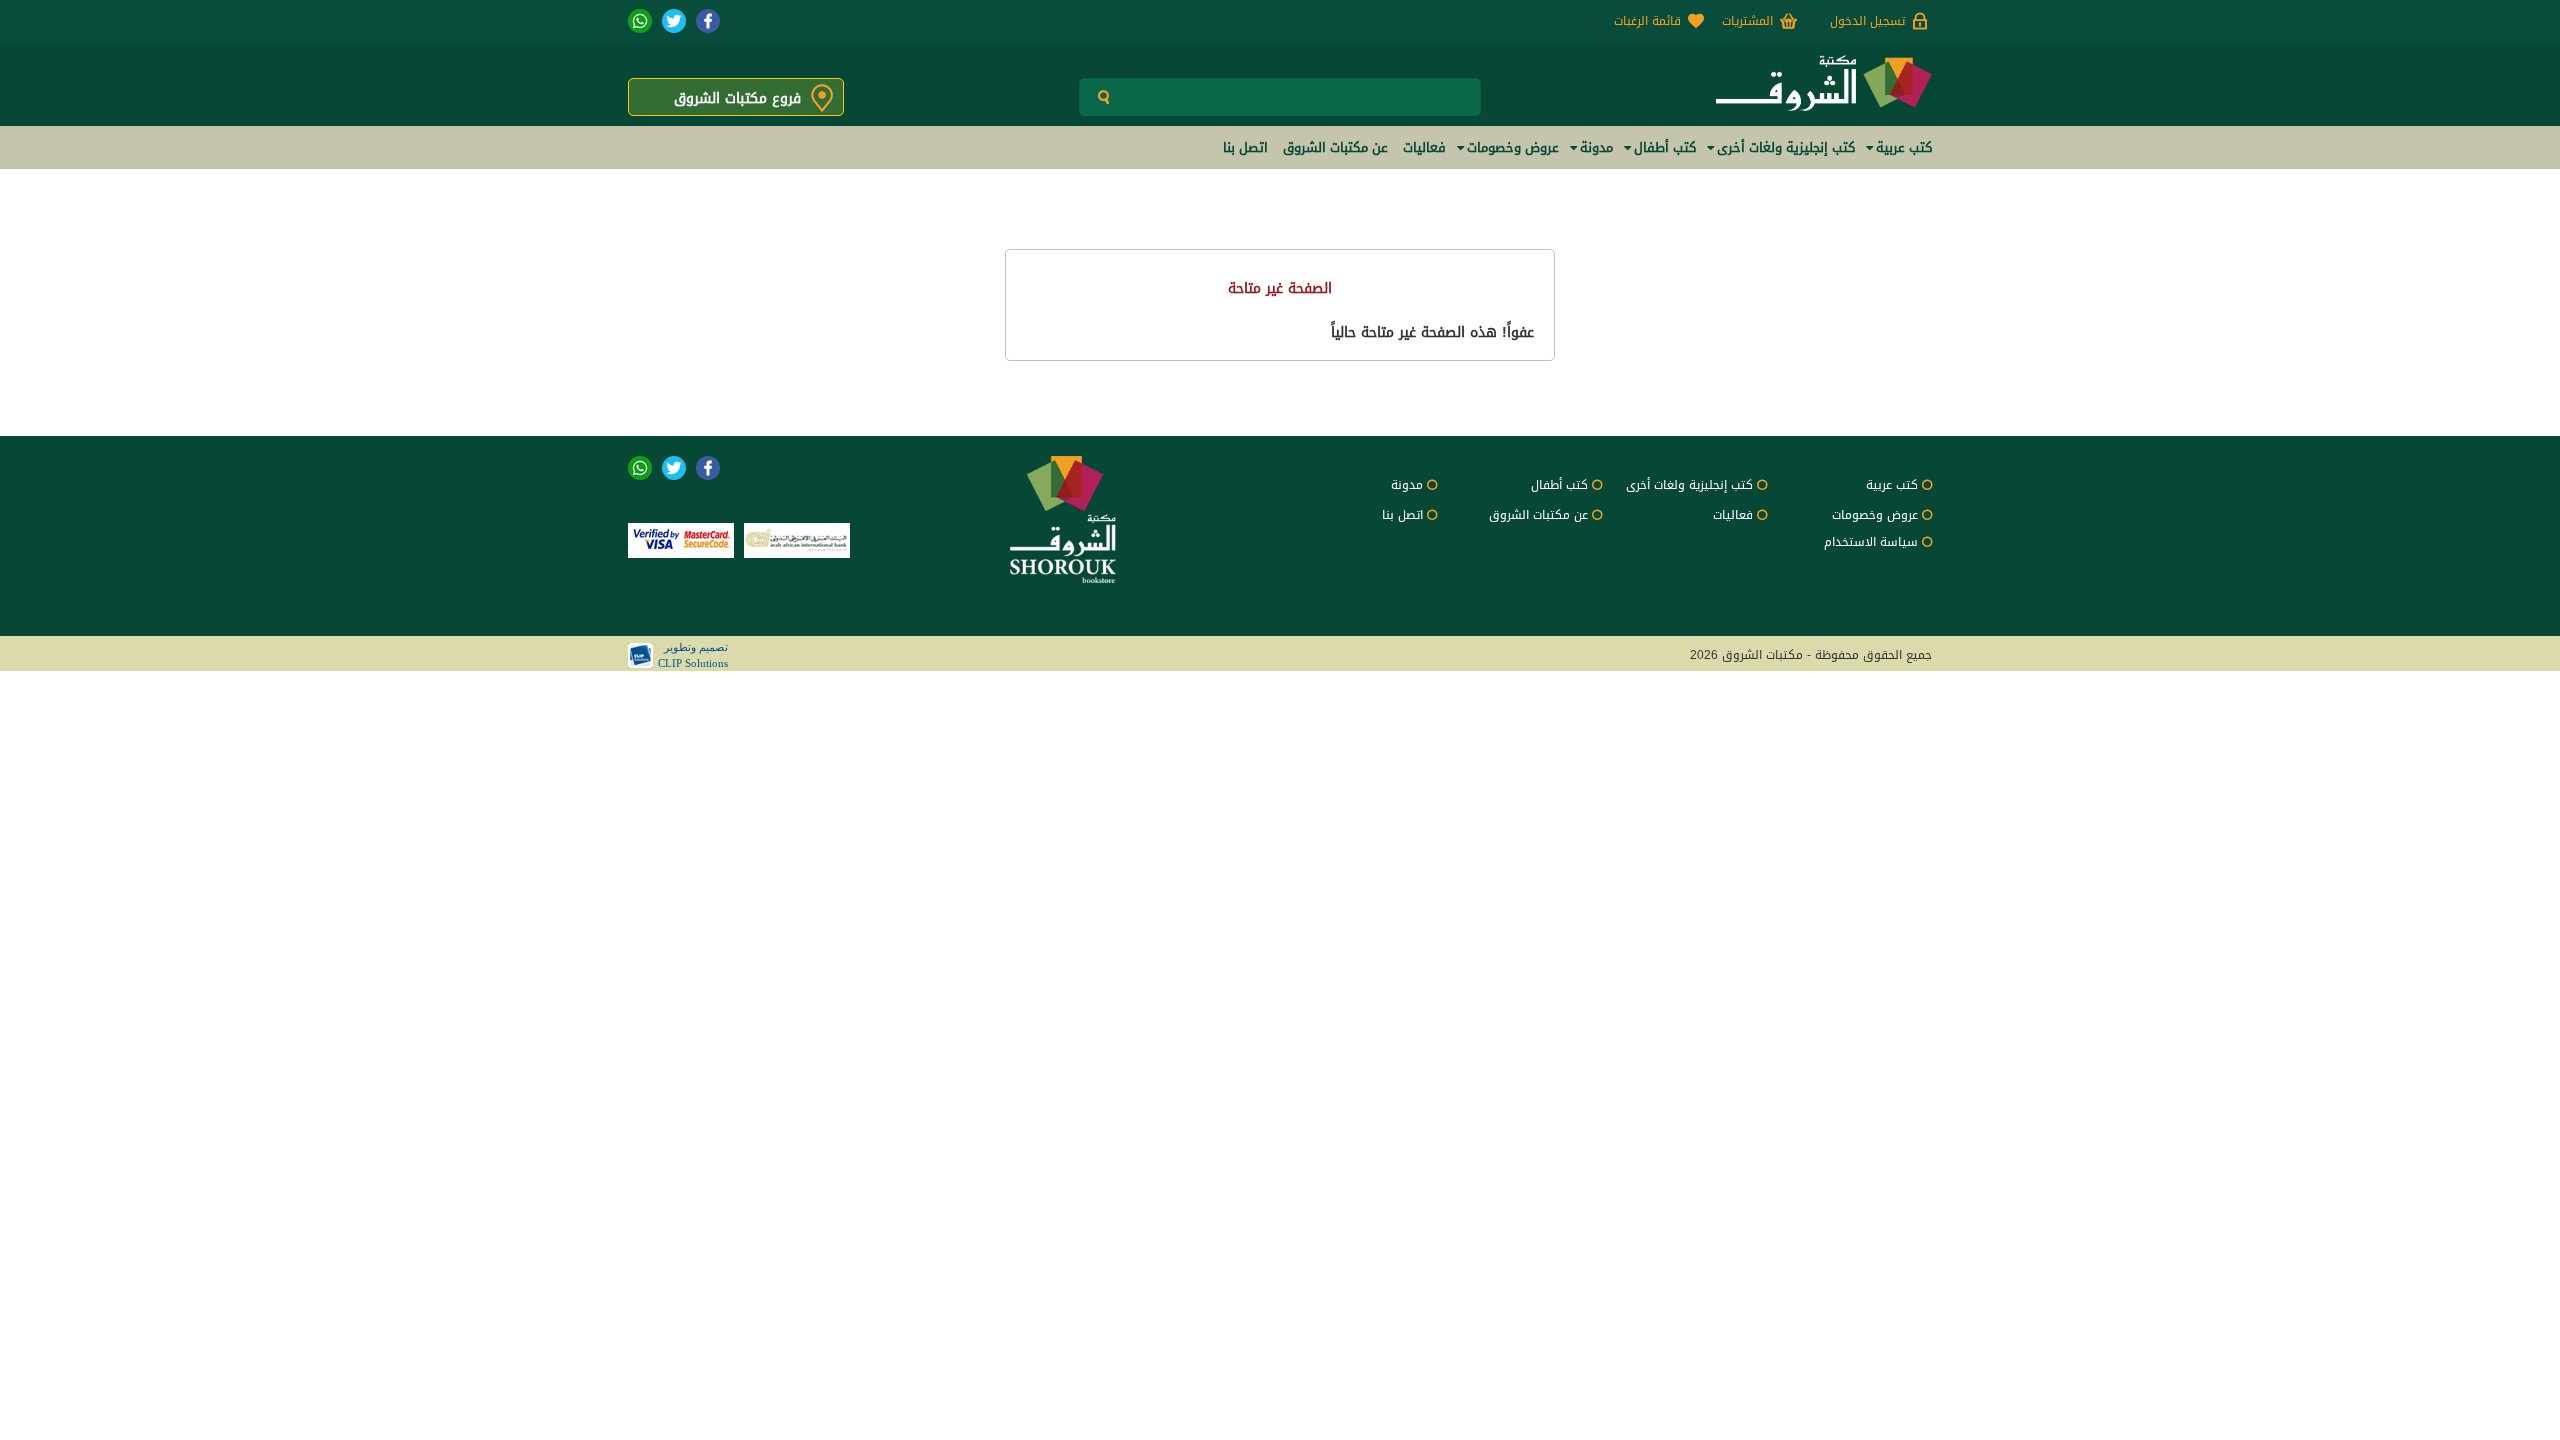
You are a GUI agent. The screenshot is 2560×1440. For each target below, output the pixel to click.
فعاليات (1733, 515)
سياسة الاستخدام (1871, 542)
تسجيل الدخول (1867, 21)
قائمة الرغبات (1647, 21)
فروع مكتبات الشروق (737, 98)
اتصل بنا (1402, 515)
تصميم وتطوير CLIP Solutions (693, 655)
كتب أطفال (1559, 485)
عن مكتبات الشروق (1538, 515)
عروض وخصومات (1875, 515)
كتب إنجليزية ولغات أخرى (1689, 485)
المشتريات (1747, 21)
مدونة (1407, 485)
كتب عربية (1892, 485)
